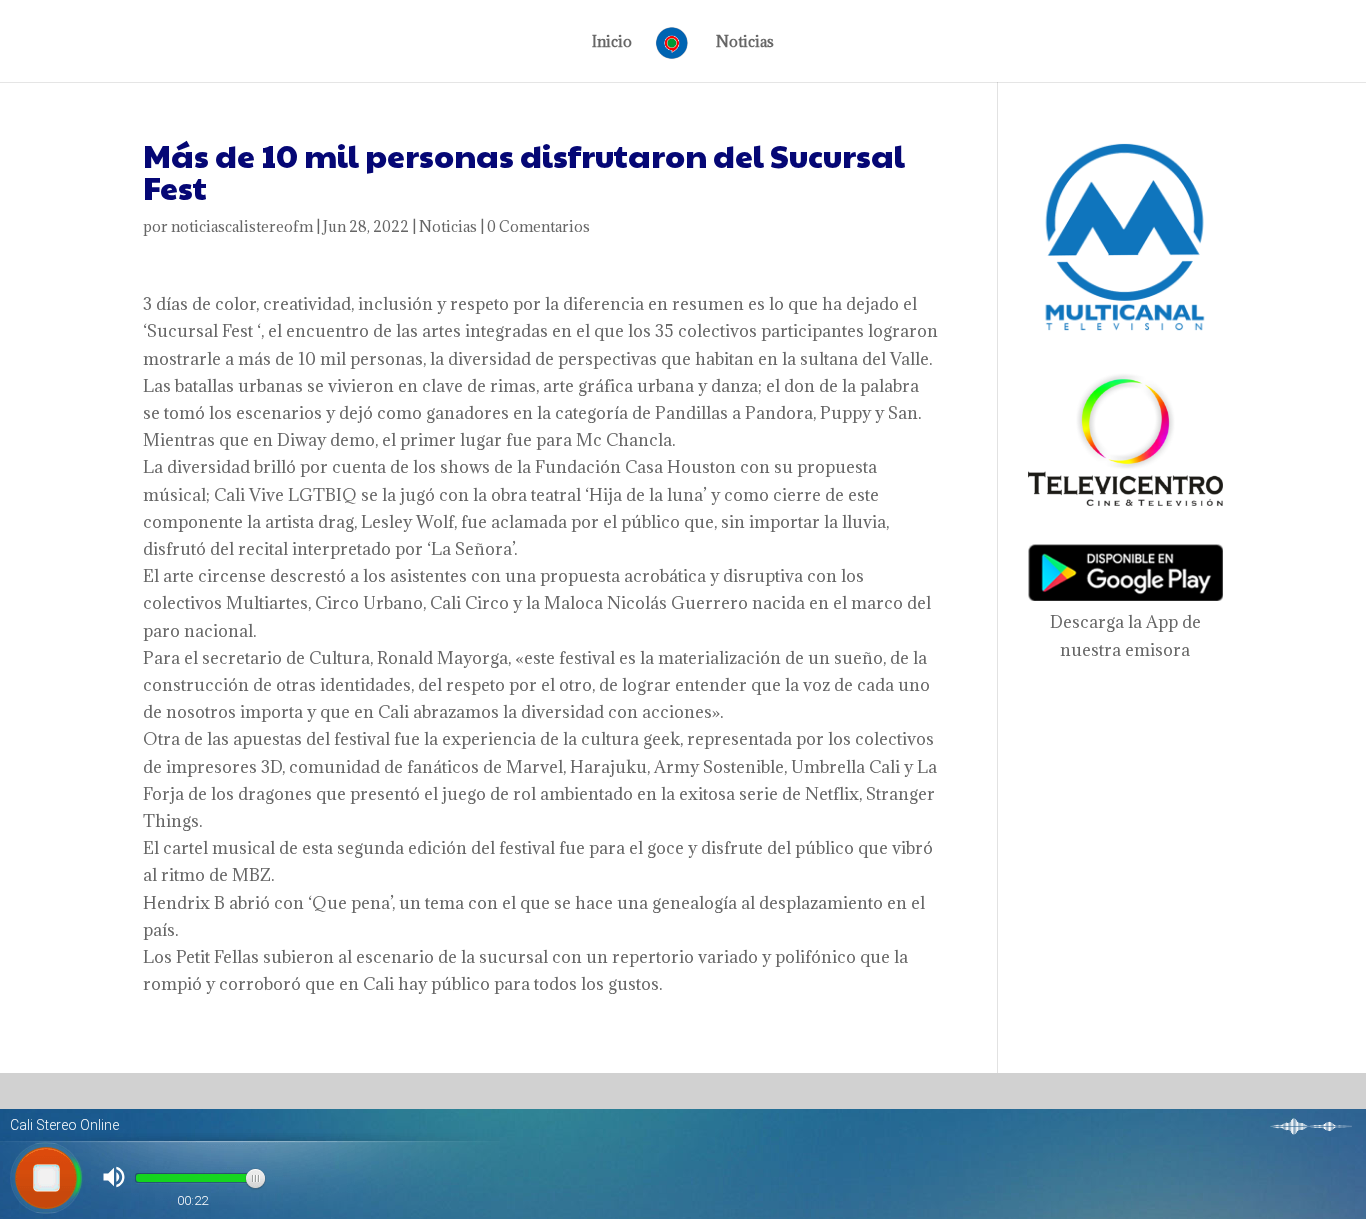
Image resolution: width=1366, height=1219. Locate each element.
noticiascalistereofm (242, 226)
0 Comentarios (538, 226)
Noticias (745, 43)
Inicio (612, 43)
